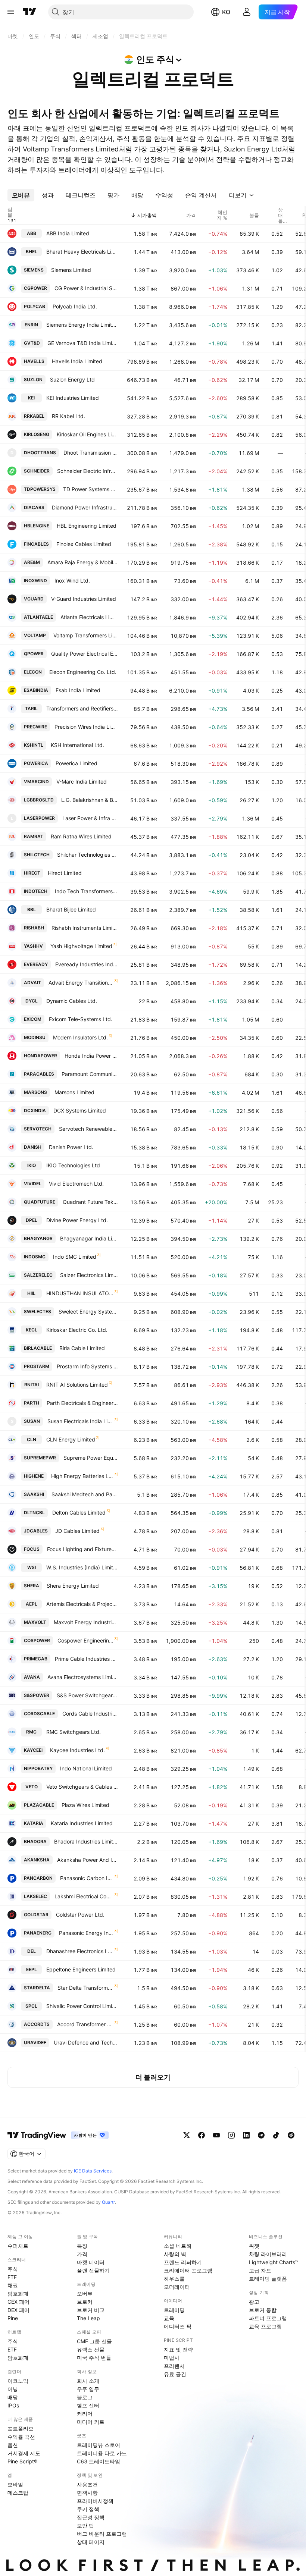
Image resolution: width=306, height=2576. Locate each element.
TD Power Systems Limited (90, 489)
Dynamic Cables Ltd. (72, 1001)
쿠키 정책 (88, 2509)
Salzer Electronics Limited (89, 1275)
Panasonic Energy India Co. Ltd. (86, 1933)
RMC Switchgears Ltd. (74, 1732)
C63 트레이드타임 (99, 2461)
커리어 (85, 2414)
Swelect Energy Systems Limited (88, 1311)
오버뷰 (85, 2293)
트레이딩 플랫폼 (268, 2279)
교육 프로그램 (265, 2326)
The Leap (88, 2318)
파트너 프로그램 (268, 2318)
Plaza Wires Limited (85, 1805)
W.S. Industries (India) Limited (82, 1567)
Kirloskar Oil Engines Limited (87, 434)
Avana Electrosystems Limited (83, 1677)
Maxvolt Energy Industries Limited (86, 1622)
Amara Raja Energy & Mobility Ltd (83, 562)
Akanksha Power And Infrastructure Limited (88, 1860)
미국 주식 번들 (94, 2358)
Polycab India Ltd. (75, 306)
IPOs (13, 2405)
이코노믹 (18, 2381)
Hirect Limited (65, 873)
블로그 (85, 2397)
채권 (13, 2285)
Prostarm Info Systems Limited (87, 1366)
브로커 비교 (91, 2310)
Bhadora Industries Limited (86, 1841)
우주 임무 (88, 2389)
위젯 (254, 2246)
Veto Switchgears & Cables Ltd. (82, 1787)
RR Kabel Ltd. (68, 416)
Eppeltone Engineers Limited (81, 1969)
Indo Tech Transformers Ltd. (86, 891)
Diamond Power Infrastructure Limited (85, 507)
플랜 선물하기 (93, 2270)
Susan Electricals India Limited (80, 1421)
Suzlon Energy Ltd (72, 379)
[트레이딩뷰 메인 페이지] (29, 12)
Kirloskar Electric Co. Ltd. (77, 1330)
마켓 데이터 (91, 2262)
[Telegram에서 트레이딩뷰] (261, 2135)
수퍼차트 (18, 2246)
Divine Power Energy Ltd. (77, 1220)
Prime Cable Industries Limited (86, 1659)
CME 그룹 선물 (94, 2341)
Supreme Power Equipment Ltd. (91, 1458)
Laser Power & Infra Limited (90, 818)
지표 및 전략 (178, 2349)
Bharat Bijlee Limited (71, 909)
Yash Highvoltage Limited (81, 946)
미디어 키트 (91, 2422)
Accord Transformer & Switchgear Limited (85, 2024)
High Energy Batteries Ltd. (82, 1476)
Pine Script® (22, 2461)
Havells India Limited (77, 361)
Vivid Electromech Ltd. (76, 1184)
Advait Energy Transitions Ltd (81, 983)
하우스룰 (174, 2279)
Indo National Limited (86, 1768)
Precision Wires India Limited (86, 727)
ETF (12, 2277)
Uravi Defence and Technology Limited (86, 2042)
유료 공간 (175, 2374)
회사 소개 (88, 2381)
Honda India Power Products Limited (91, 1056)
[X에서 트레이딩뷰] (187, 2135)
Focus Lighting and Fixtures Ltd (82, 1549)
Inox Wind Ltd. (72, 581)
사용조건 (87, 2484)
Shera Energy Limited (73, 1586)
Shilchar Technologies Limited (88, 855)
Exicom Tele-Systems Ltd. (81, 1019)
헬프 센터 (88, 2405)
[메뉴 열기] (11, 12)
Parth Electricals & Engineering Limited (82, 1403)
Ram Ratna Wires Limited (81, 836)
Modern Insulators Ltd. (80, 1037)
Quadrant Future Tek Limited (90, 1202)
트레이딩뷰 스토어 (99, 2445)
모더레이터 (177, 2287)
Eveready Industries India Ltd (87, 964)
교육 (169, 2318)
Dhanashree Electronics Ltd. (80, 1951)
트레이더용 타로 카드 (102, 2453)
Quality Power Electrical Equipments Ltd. (85, 654)
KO (226, 12)
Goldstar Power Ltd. (80, 1915)
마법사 (172, 2358)
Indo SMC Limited (75, 1257)
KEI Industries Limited (73, 398)
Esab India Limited (78, 690)
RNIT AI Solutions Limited (77, 1385)
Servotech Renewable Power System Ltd (88, 1129)
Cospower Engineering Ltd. (85, 1640)
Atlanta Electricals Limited (89, 617)
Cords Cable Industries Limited (90, 1714)
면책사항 (87, 2493)
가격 (82, 2254)
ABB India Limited (68, 233)
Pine (13, 2318)
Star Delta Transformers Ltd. (85, 1988)
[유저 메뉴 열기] (247, 12)
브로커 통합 (263, 2310)
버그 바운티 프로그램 (102, 2534)
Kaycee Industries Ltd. (77, 1750)
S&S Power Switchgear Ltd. (87, 1695)
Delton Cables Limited (79, 1513)
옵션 (13, 2445)
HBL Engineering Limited (87, 526)
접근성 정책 (91, 2517)
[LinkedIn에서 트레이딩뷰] (246, 2135)
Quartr (108, 2202)
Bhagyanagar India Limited (89, 1238)
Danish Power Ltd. (71, 1147)
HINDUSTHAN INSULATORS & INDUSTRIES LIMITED (80, 1293)
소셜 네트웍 (178, 2246)
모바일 (15, 2484)
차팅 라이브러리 (268, 2254)
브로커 (85, 2302)
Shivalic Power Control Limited (82, 2006)
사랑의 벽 (175, 2254)
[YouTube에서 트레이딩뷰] (216, 2135)
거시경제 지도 (24, 2453)
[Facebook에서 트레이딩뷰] (202, 2135)
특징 (82, 2246)
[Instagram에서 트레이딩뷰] (231, 2135)
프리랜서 (174, 2366)
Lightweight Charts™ (274, 2262)
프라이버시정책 (95, 2501)
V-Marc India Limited (82, 782)
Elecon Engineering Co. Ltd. (83, 672)
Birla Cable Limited (82, 1348)
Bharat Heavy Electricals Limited (82, 252)
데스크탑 (18, 2493)
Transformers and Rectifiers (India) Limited (82, 708)
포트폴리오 (21, 2428)
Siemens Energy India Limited (82, 325)
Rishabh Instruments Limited (85, 928)
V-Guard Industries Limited (84, 599)
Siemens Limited (71, 270)
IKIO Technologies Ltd (73, 1165)
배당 (13, 2397)
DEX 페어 (18, 2310)
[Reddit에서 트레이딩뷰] (291, 2135)
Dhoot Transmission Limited (91, 453)
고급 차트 (260, 2270)
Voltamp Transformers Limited (86, 635)
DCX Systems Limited (80, 1110)
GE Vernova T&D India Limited (83, 343)
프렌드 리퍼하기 (183, 2262)
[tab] (21, 195)
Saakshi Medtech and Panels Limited (85, 1494)
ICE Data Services (93, 2171)
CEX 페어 (18, 2302)
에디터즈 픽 (178, 2326)
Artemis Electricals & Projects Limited (82, 1604)
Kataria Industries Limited (82, 1823)
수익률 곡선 (21, 2437)
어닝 (13, 2389)
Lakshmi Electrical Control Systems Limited (84, 1896)
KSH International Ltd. (77, 745)
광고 (254, 2302)
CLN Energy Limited (71, 1439)
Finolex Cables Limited (84, 544)
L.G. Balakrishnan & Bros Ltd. (90, 800)
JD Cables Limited (77, 1531)
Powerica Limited (76, 763)
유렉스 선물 (91, 2349)
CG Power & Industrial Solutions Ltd (86, 288)
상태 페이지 (91, 2542)
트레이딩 (174, 2310)
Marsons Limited (74, 1092)
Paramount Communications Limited (90, 1074)
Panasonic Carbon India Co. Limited (87, 1878)
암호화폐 (18, 2293)
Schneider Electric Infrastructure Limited (88, 471)
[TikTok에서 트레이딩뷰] (276, 2135)
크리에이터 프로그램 (188, 2270)
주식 (13, 2269)
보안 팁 (85, 2525)
